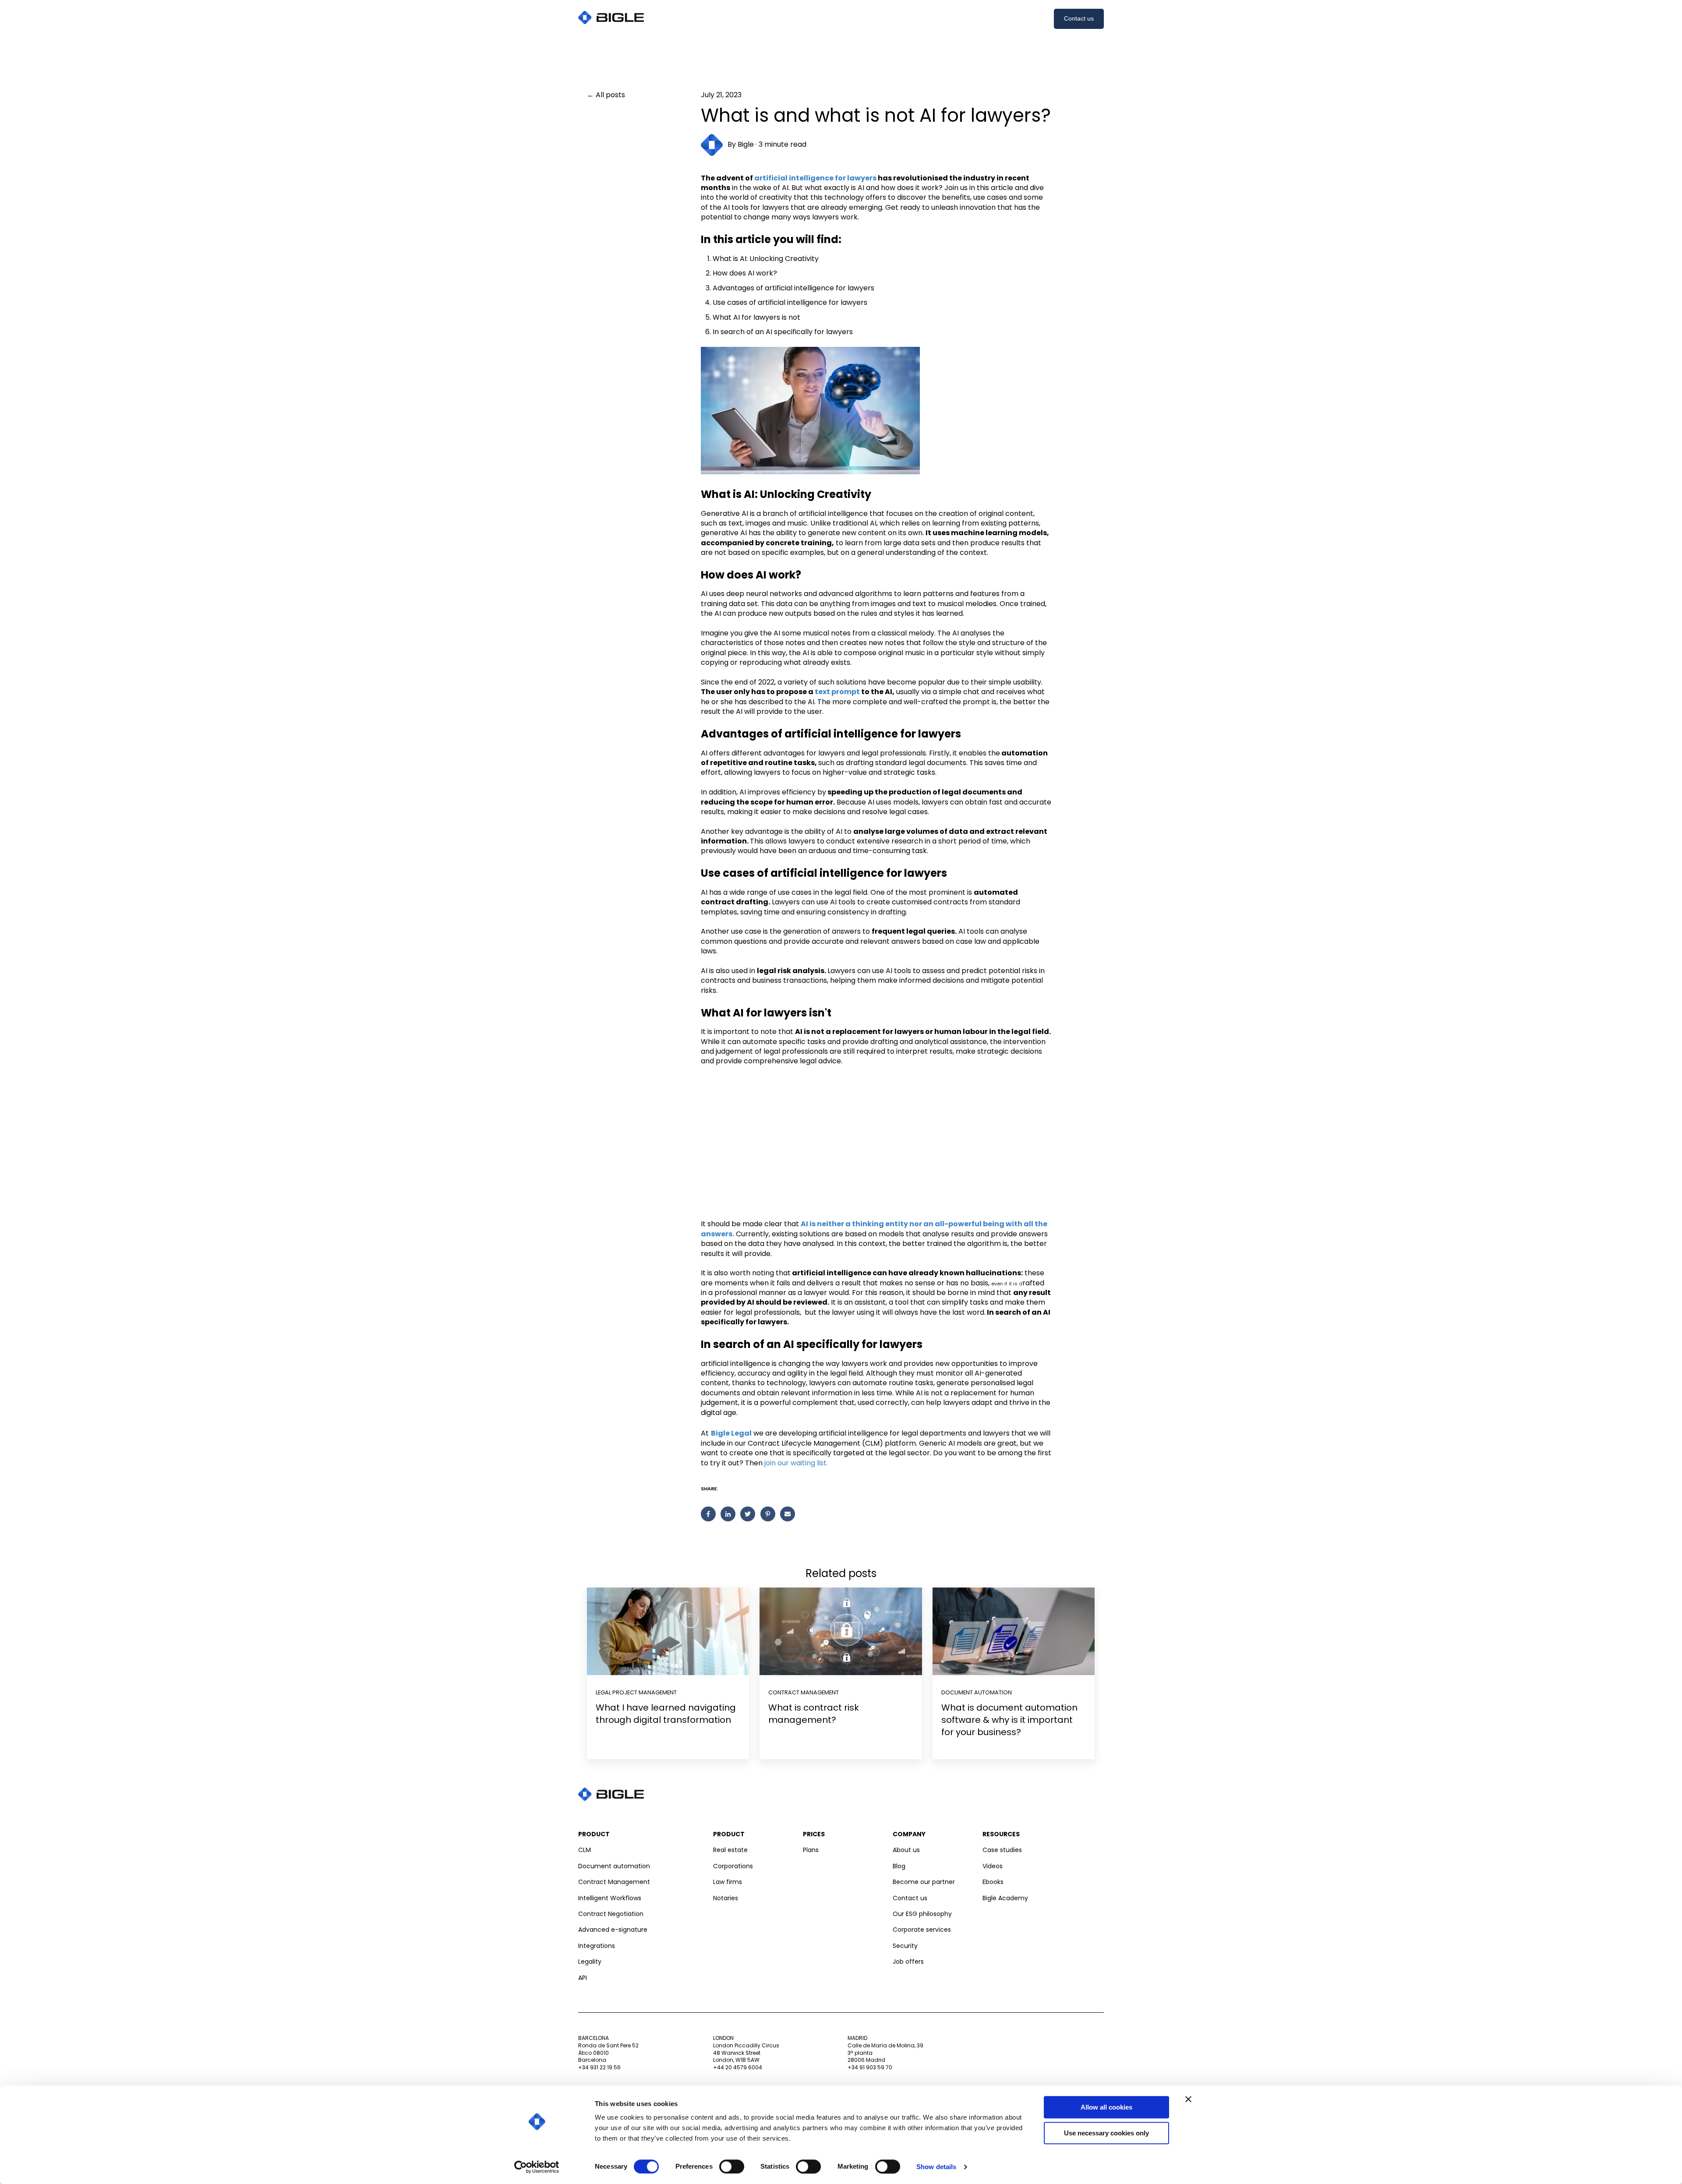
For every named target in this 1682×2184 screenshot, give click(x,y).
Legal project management (636, 1692)
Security (905, 1946)
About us (906, 1850)
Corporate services (922, 1930)
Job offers (908, 1962)
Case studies (1002, 1850)
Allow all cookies (1106, 2107)
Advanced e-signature (613, 1930)
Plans (811, 1850)
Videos (993, 1866)
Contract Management (614, 1882)
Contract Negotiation (611, 1914)
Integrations (597, 1946)
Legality (590, 1962)
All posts (610, 95)
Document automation (977, 1692)
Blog (899, 1866)
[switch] (732, 2166)
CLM (585, 1850)
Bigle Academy (1005, 1898)
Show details (936, 2167)
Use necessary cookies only (1106, 2133)
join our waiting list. (796, 1463)
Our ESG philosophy (922, 1914)
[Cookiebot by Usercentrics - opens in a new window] (537, 2167)
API (583, 1978)
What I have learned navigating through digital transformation (666, 1714)
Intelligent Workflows (610, 1898)
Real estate (730, 1850)
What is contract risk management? (814, 1714)
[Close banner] (1188, 2099)
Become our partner (924, 1882)
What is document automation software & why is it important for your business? (1009, 1720)
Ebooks (993, 1882)
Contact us (1079, 18)
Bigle (746, 145)
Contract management (804, 1692)
